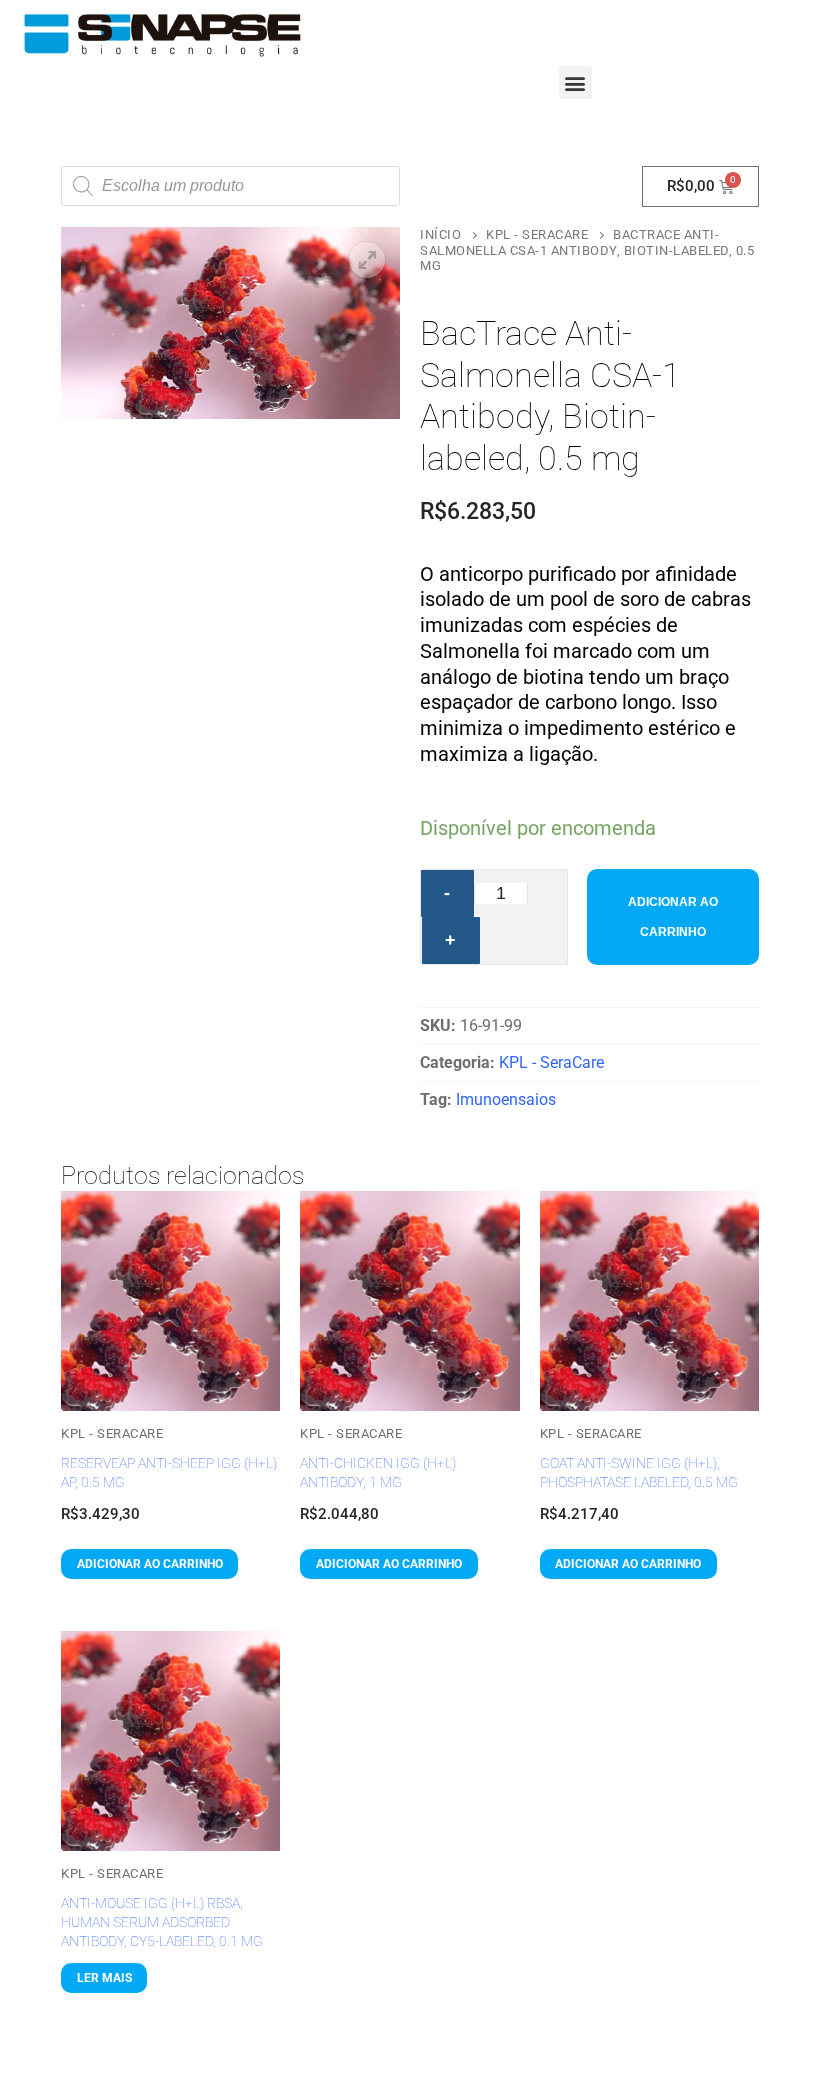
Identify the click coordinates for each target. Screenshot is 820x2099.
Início (440, 234)
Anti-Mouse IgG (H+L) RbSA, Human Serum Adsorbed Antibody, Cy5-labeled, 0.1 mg (162, 1921)
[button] (575, 82)
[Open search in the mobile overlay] (230, 186)
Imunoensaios (506, 1099)
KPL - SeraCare (537, 234)
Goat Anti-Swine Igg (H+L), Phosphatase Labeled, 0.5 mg (639, 1472)
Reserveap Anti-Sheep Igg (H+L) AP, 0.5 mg (169, 1472)
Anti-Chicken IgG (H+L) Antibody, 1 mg (378, 1472)
